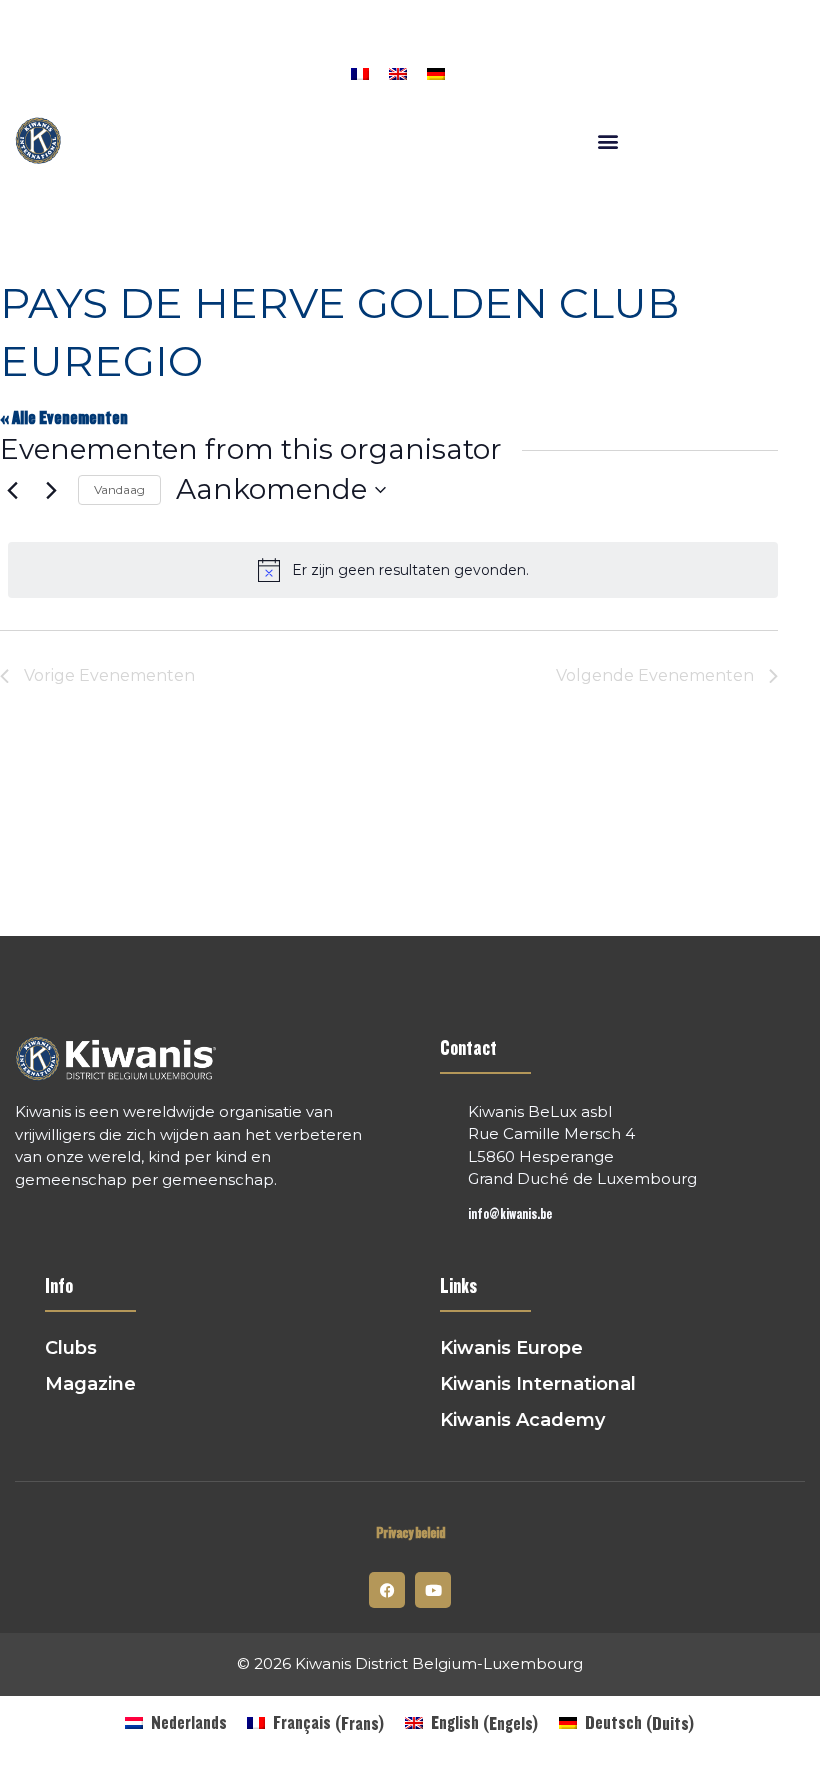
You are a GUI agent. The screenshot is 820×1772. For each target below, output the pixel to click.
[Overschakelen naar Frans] (360, 71)
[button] (289, 68)
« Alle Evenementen (64, 418)
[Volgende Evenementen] (51, 490)
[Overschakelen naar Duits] (436, 71)
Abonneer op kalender (672, 732)
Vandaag (119, 489)
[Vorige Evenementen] (12, 490)
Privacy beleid (410, 1533)
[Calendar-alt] (214, 68)
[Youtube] (433, 1590)
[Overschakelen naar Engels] (398, 71)
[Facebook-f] (387, 1590)
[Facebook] (252, 68)
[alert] (393, 570)
